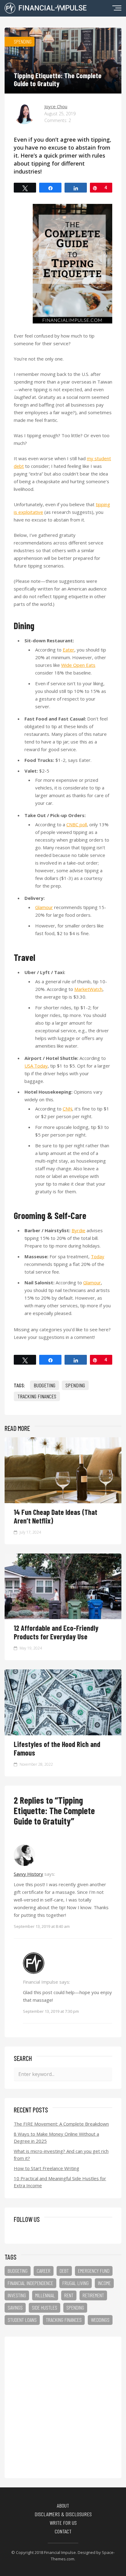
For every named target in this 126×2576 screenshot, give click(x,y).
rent (69, 2295)
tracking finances (37, 1396)
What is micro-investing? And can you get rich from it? (61, 2155)
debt (64, 2271)
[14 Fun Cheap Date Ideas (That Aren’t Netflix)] (63, 1501)
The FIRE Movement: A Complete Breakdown (61, 2124)
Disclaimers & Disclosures (63, 2514)
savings (15, 2307)
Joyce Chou (56, 106)
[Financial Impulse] (46, 11)
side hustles (44, 2307)
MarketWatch (88, 989)
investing (17, 2295)
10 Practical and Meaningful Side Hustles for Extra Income (60, 2182)
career (44, 2271)
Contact (63, 2531)
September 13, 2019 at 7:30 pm (51, 2011)
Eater (69, 650)
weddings (100, 2320)
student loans (22, 2320)
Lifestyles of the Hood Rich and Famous (57, 1748)
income (104, 2283)
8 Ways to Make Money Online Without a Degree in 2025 (56, 2137)
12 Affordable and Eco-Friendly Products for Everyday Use (56, 1632)
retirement (93, 2295)
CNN (67, 1109)
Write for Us (63, 2523)
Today (98, 1256)
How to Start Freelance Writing (46, 2168)
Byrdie (78, 1230)
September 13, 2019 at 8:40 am (42, 1926)
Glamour (44, 907)
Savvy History (28, 1874)
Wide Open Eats (78, 665)
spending (75, 1385)
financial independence (30, 2283)
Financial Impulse (60, 2552)
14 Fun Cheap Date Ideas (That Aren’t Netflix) (56, 1516)
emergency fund (94, 2271)
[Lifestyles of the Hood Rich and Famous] (63, 1733)
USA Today (36, 1066)
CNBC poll (77, 824)
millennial (45, 2295)
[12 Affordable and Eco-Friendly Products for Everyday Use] (63, 1617)
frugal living (76, 2283)
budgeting (44, 1385)
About (63, 2505)
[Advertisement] (63, 2407)
